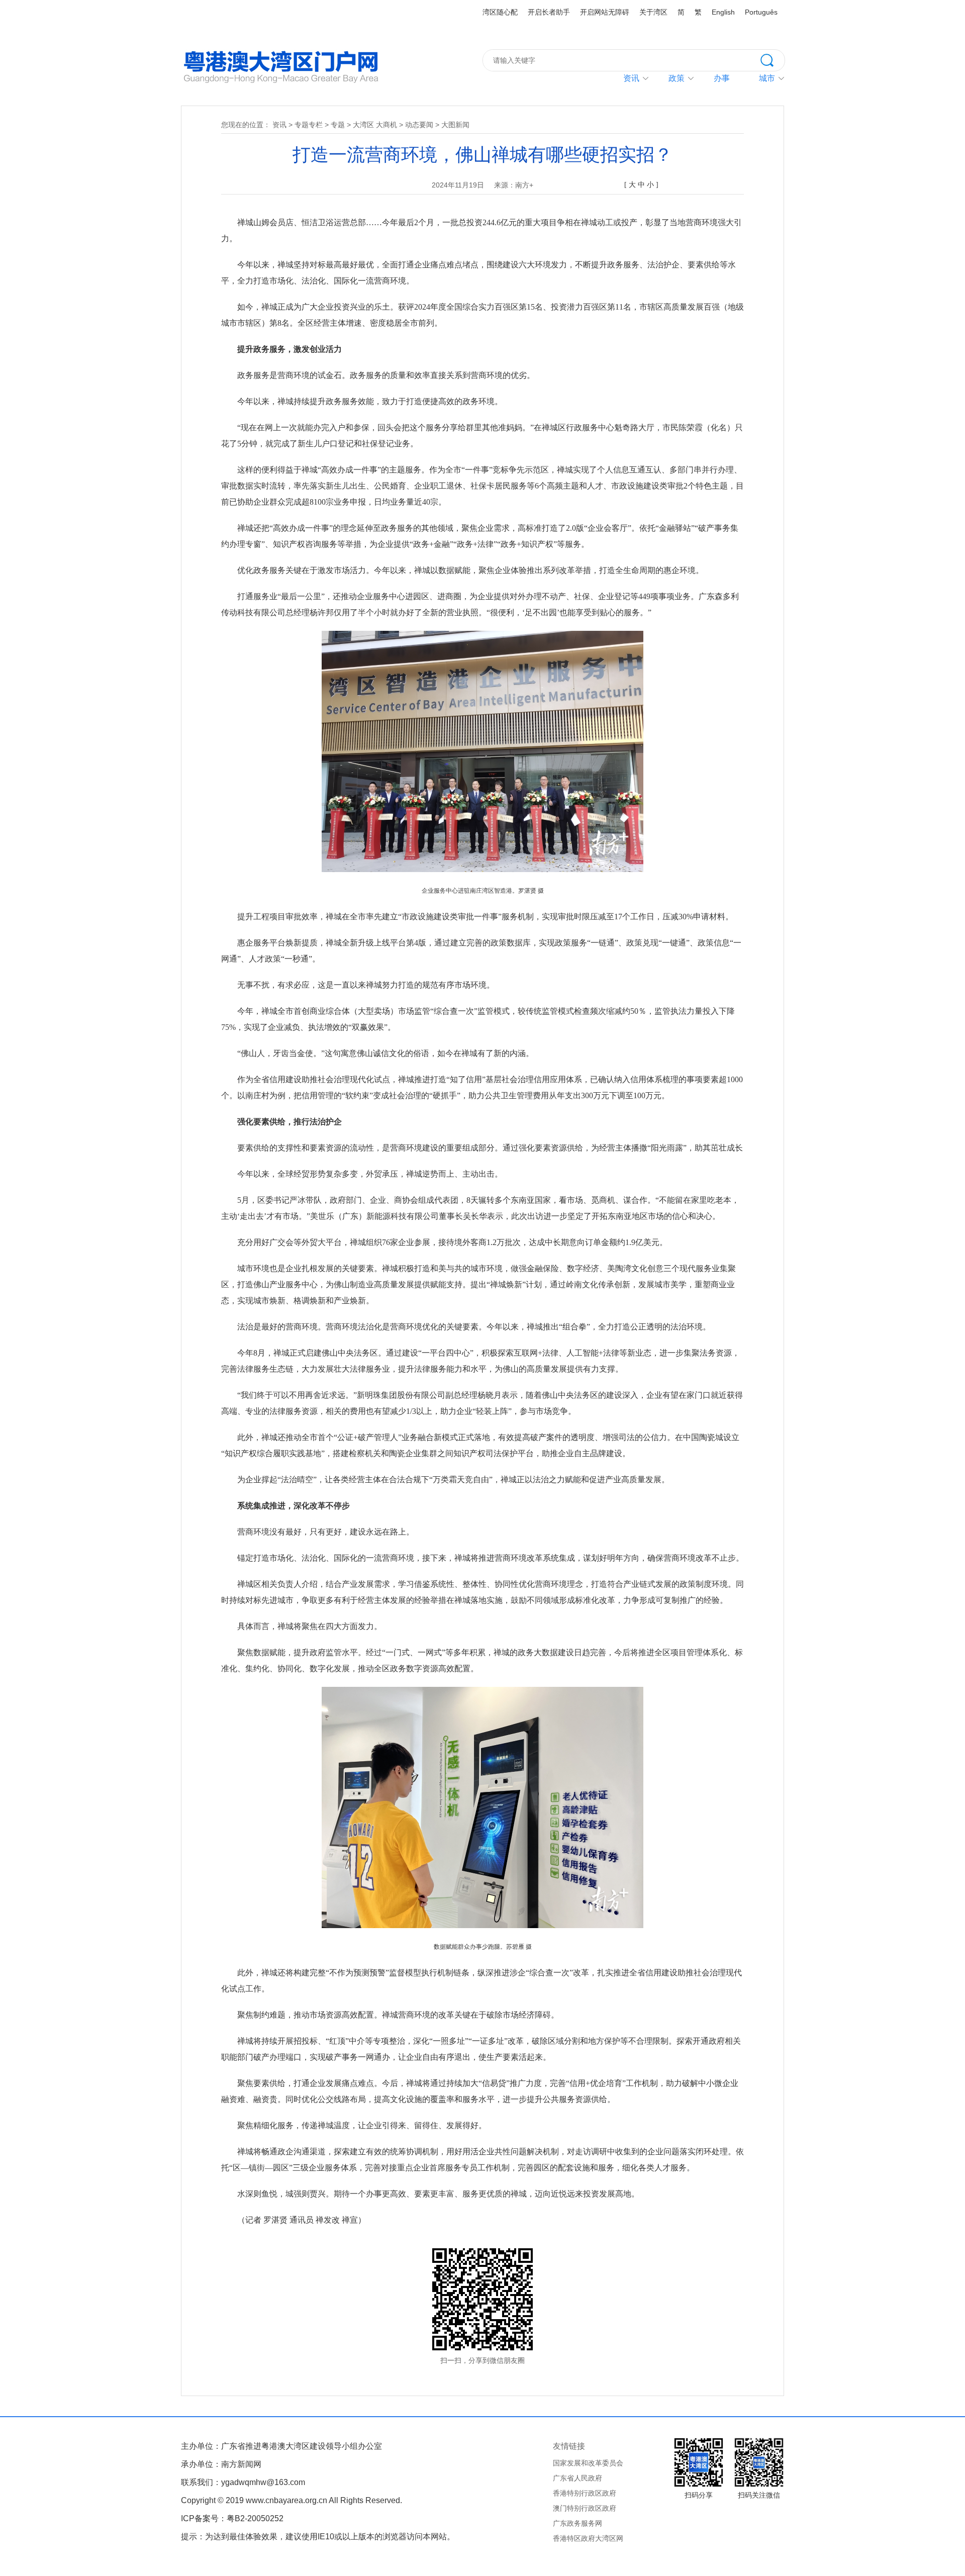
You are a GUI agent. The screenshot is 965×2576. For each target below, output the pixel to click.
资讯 (631, 78)
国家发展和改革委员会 (588, 2463)
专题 (338, 125)
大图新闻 (455, 125)
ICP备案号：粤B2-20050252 (232, 2518)
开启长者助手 (549, 12)
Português (761, 12)
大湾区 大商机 (375, 125)
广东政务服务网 (577, 2523)
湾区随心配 (500, 12)
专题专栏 (309, 125)
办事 (722, 78)
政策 (677, 78)
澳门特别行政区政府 (585, 2508)
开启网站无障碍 (605, 12)
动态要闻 (419, 125)
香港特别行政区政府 (585, 2493)
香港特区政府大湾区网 (588, 2538)
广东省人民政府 (577, 2478)
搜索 (773, 59)
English (723, 12)
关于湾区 (653, 12)
